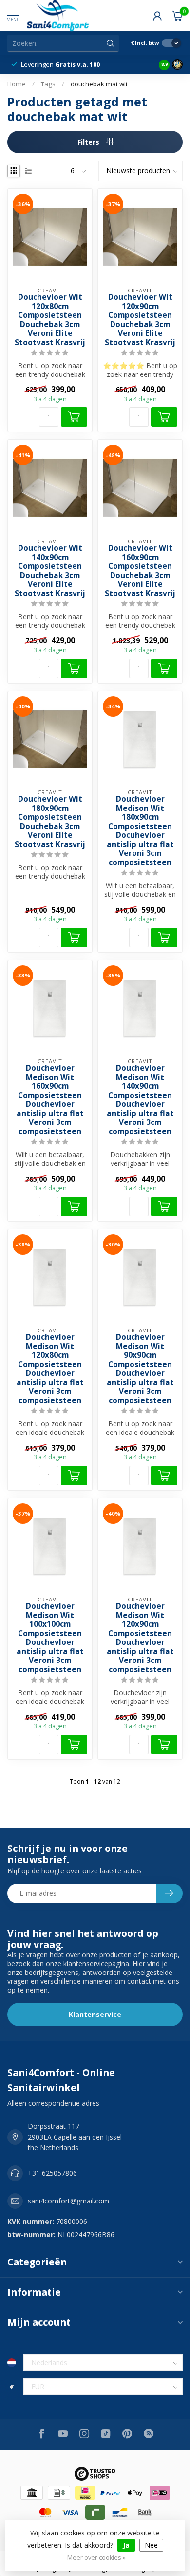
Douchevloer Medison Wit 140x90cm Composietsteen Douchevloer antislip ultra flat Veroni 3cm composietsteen (140, 1100)
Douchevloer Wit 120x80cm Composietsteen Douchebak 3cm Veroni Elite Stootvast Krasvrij (50, 320)
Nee (151, 2545)
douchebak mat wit (99, 84)
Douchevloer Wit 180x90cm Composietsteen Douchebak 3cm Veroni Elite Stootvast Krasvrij (50, 822)
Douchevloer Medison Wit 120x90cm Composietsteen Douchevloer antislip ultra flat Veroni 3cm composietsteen (140, 1638)
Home (17, 84)
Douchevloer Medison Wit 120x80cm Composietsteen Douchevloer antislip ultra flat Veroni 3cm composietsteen (50, 1369)
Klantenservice (95, 2014)
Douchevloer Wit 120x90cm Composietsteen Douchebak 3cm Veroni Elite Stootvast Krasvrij (140, 320)
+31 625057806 (52, 2173)
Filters (89, 142)
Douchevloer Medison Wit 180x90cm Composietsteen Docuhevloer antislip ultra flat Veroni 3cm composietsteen (140, 831)
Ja (126, 2545)
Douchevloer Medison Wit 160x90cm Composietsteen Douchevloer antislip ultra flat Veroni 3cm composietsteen (50, 1100)
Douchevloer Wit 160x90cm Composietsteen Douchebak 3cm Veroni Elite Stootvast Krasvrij (140, 571)
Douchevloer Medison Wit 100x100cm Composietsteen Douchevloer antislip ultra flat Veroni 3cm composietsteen (50, 1638)
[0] (177, 16)
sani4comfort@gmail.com (68, 2201)
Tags (48, 84)
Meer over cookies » (96, 2558)
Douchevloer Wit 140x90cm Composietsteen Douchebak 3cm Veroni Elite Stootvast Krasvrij (50, 571)
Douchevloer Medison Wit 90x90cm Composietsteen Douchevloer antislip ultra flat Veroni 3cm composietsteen (140, 1369)
